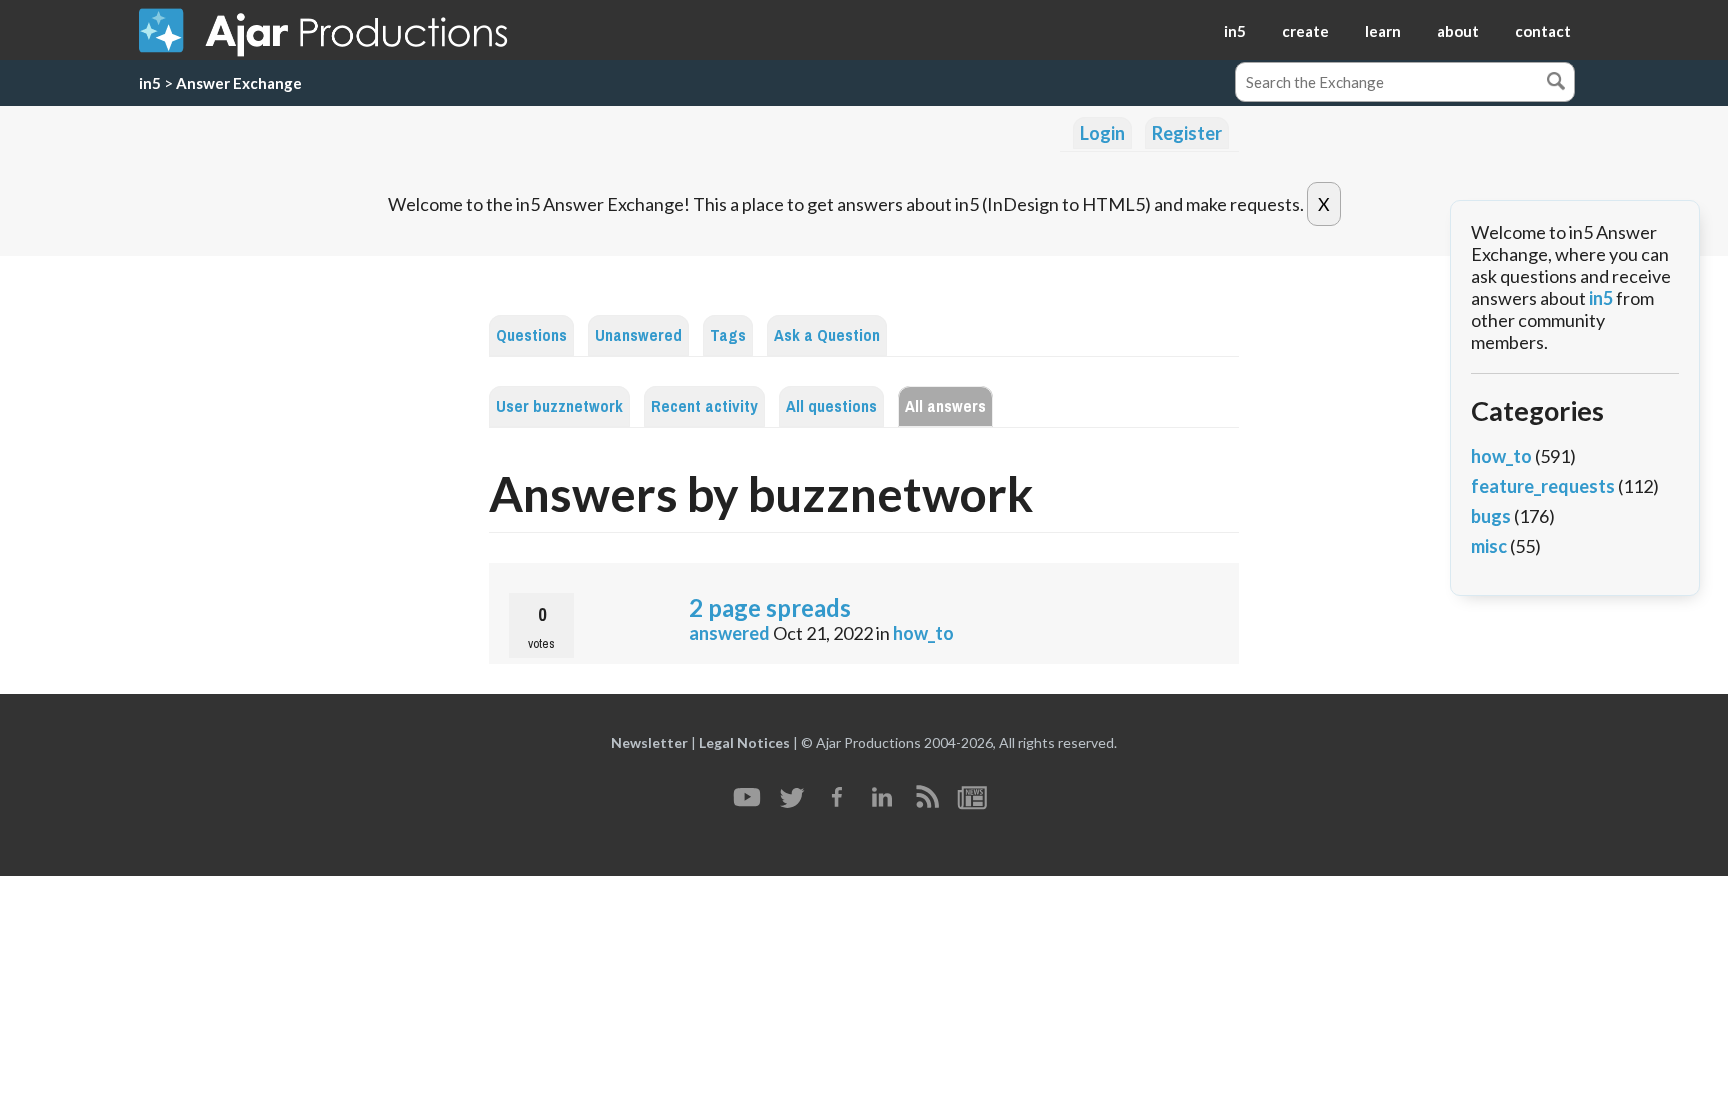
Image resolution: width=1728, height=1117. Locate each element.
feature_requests (1543, 486)
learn (1383, 31)
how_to (923, 633)
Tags (728, 335)
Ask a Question (827, 335)
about (1458, 31)
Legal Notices (744, 742)
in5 (1235, 31)
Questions (531, 335)
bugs (1491, 516)
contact (1543, 31)
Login (1102, 133)
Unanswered (638, 335)
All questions (831, 406)
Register (1187, 133)
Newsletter (649, 742)
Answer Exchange (239, 83)
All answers (945, 406)
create (1305, 31)
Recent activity (704, 406)
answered (729, 633)
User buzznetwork (559, 406)
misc (1489, 546)
